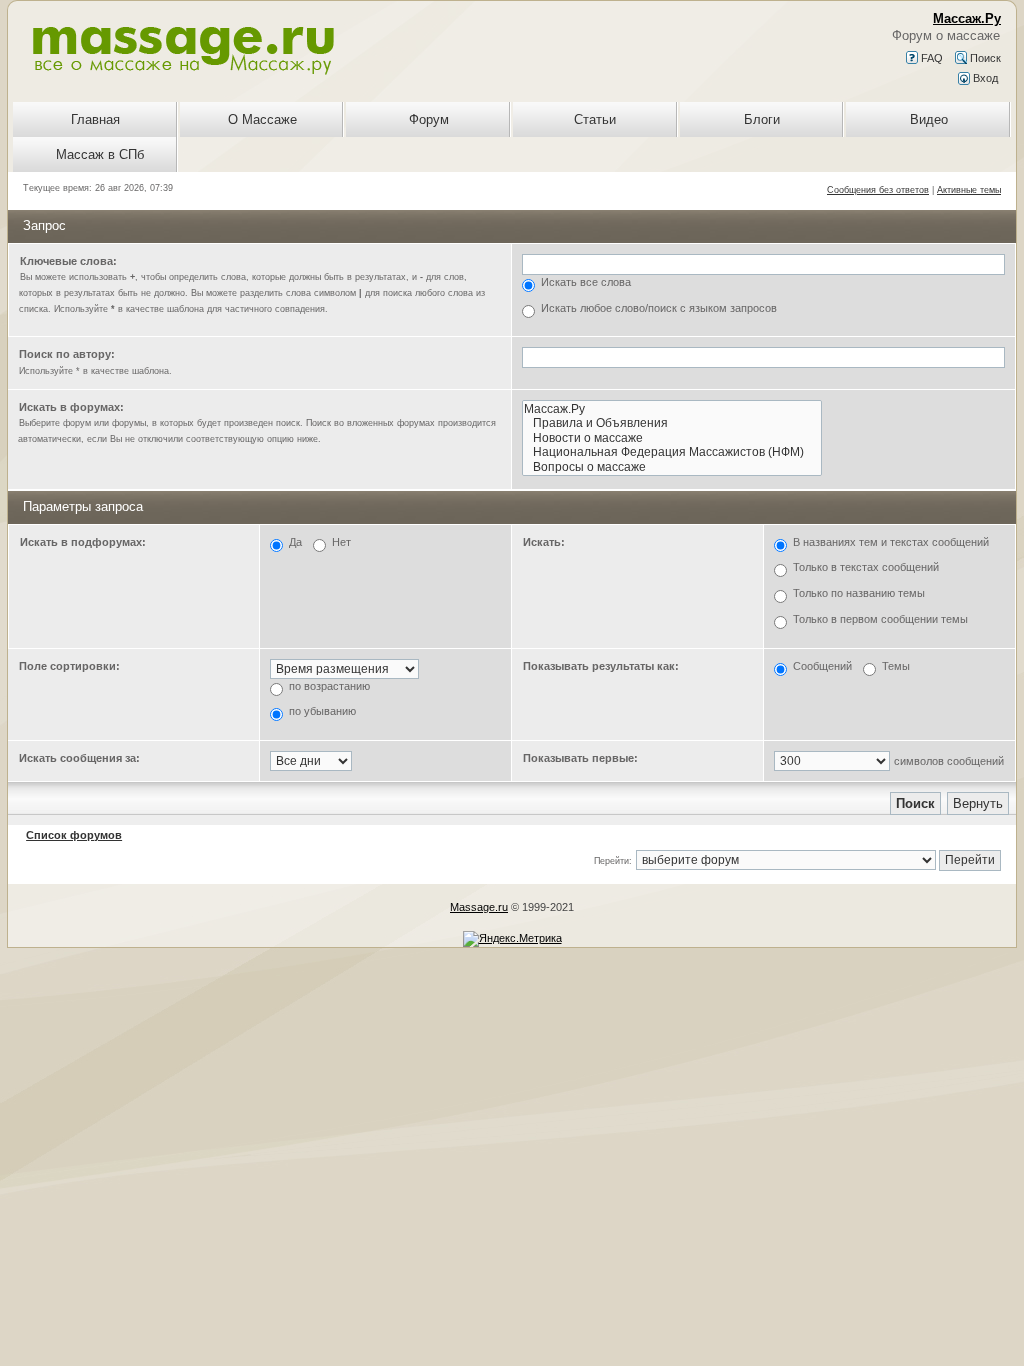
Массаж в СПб (100, 154)
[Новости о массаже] (672, 438)
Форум (429, 119)
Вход (984, 78)
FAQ (930, 58)
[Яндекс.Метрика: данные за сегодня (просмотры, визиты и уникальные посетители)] (512, 939)
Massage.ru (479, 907)
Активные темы (969, 190)
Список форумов (74, 835)
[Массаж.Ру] (672, 409)
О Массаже (262, 119)
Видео (929, 119)
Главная (95, 119)
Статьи (595, 119)
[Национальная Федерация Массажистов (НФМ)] (672, 452)
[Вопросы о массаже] (672, 467)
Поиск (984, 58)
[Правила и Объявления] (672, 423)
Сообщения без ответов (878, 190)
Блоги (762, 119)
